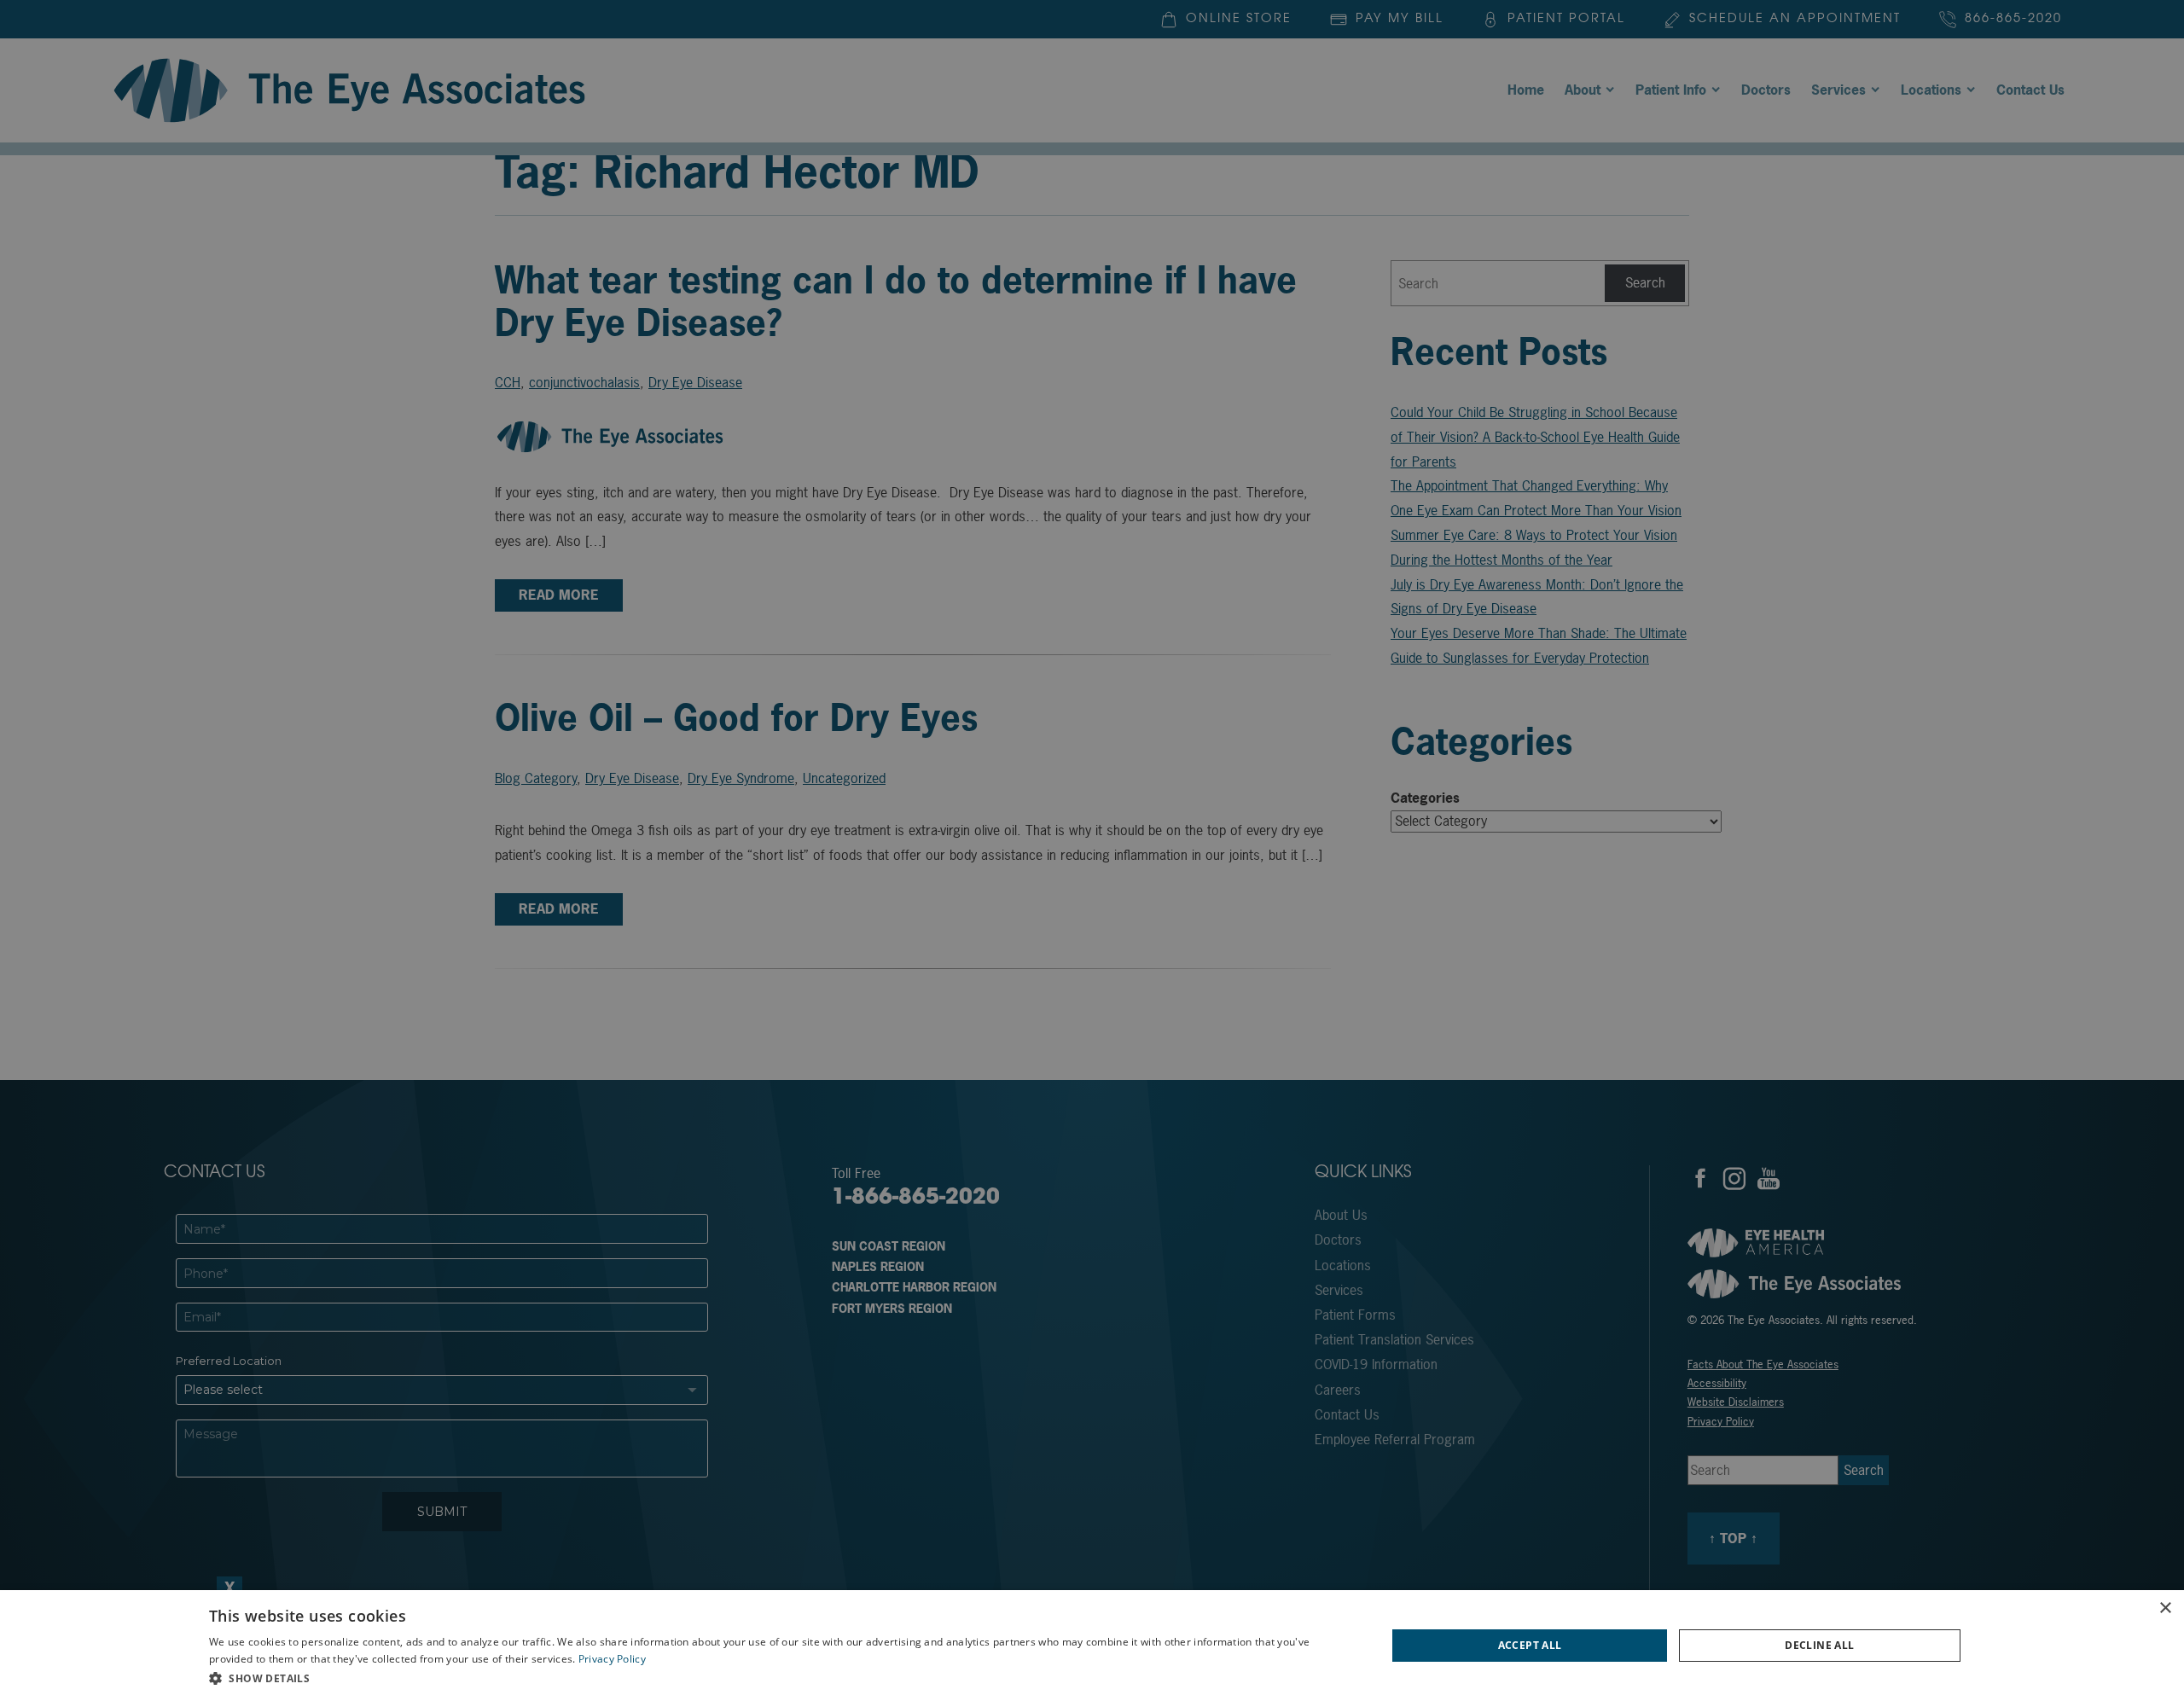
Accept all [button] (1530, 1645)
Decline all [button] (1819, 1645)
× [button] (2165, 1608)
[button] (780, 1678)
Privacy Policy (612, 1659)
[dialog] (1092, 1646)
